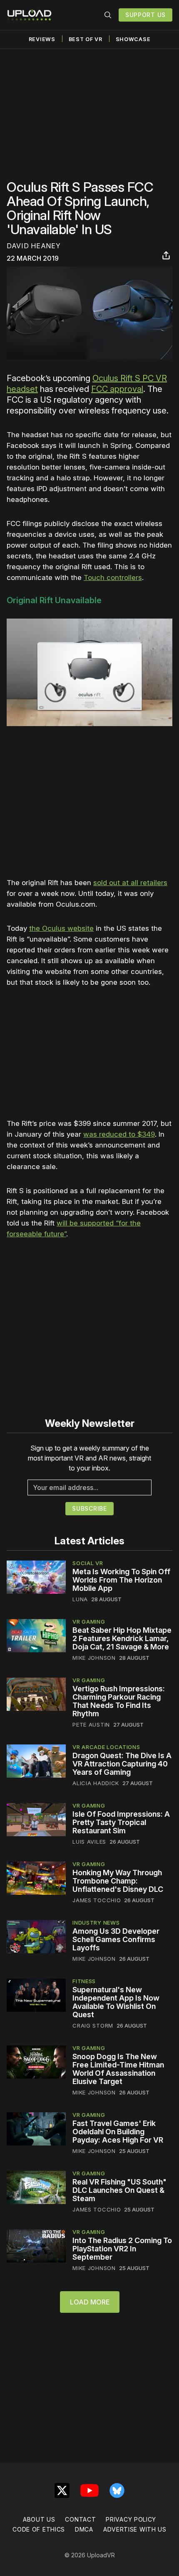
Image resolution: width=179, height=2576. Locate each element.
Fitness (84, 1981)
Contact (80, 2519)
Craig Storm (93, 2026)
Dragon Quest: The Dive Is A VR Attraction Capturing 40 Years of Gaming (122, 1764)
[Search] (108, 15)
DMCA (84, 2529)
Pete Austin (91, 1725)
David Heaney (34, 246)
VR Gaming (89, 1622)
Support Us (145, 15)
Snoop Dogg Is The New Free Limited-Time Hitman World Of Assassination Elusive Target (118, 2069)
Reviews (42, 39)
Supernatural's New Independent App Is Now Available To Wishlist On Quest (116, 2002)
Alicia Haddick (96, 1783)
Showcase (133, 39)
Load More (90, 2302)
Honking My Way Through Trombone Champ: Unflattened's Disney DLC (118, 1881)
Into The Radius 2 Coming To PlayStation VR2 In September (122, 2249)
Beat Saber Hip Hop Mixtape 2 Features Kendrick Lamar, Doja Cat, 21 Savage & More (122, 1638)
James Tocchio (97, 1900)
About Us (39, 2519)
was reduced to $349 (119, 1134)
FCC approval (117, 389)
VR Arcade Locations (106, 1747)
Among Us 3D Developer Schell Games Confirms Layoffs (116, 1939)
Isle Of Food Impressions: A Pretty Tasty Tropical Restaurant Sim (121, 1822)
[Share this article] (166, 255)
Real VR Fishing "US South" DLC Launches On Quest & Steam (119, 2190)
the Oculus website (61, 928)
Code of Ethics (39, 2529)
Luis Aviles (89, 1842)
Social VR (88, 1563)
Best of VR (86, 39)
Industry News (96, 1923)
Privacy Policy (131, 2519)
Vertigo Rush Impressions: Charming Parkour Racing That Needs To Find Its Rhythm (119, 1701)
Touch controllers (113, 577)
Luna (80, 1599)
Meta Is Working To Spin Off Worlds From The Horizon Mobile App (121, 1580)
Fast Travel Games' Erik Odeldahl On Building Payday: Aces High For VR (118, 2132)
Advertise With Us (135, 2529)
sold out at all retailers (130, 883)
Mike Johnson (94, 1658)
